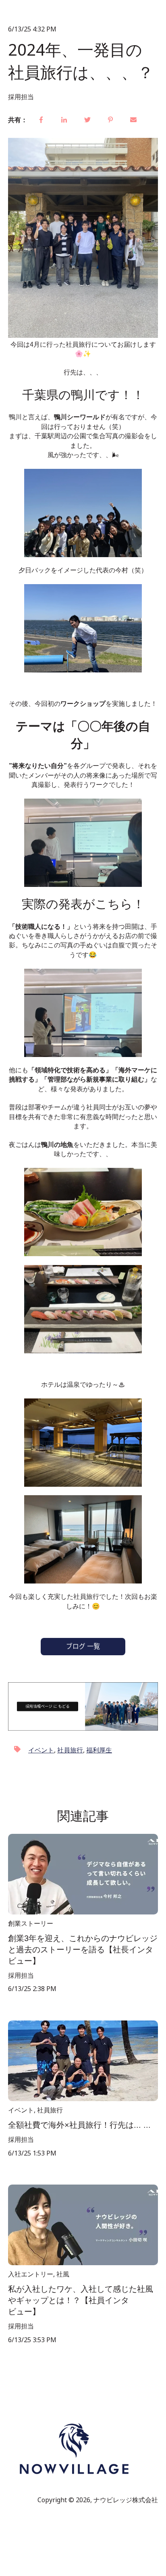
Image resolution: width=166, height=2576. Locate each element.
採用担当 (21, 97)
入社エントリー (31, 2274)
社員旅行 (70, 1750)
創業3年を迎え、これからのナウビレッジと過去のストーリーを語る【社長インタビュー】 (83, 1950)
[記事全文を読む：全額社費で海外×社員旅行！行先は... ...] (83, 2061)
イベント (41, 1750)
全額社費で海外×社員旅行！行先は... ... (79, 2125)
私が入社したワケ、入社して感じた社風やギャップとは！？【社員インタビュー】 (81, 2300)
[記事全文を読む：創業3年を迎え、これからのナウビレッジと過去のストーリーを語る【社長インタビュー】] (83, 1874)
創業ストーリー (31, 1923)
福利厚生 (99, 1750)
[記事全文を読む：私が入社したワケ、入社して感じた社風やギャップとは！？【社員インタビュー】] (83, 2225)
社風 (63, 2274)
